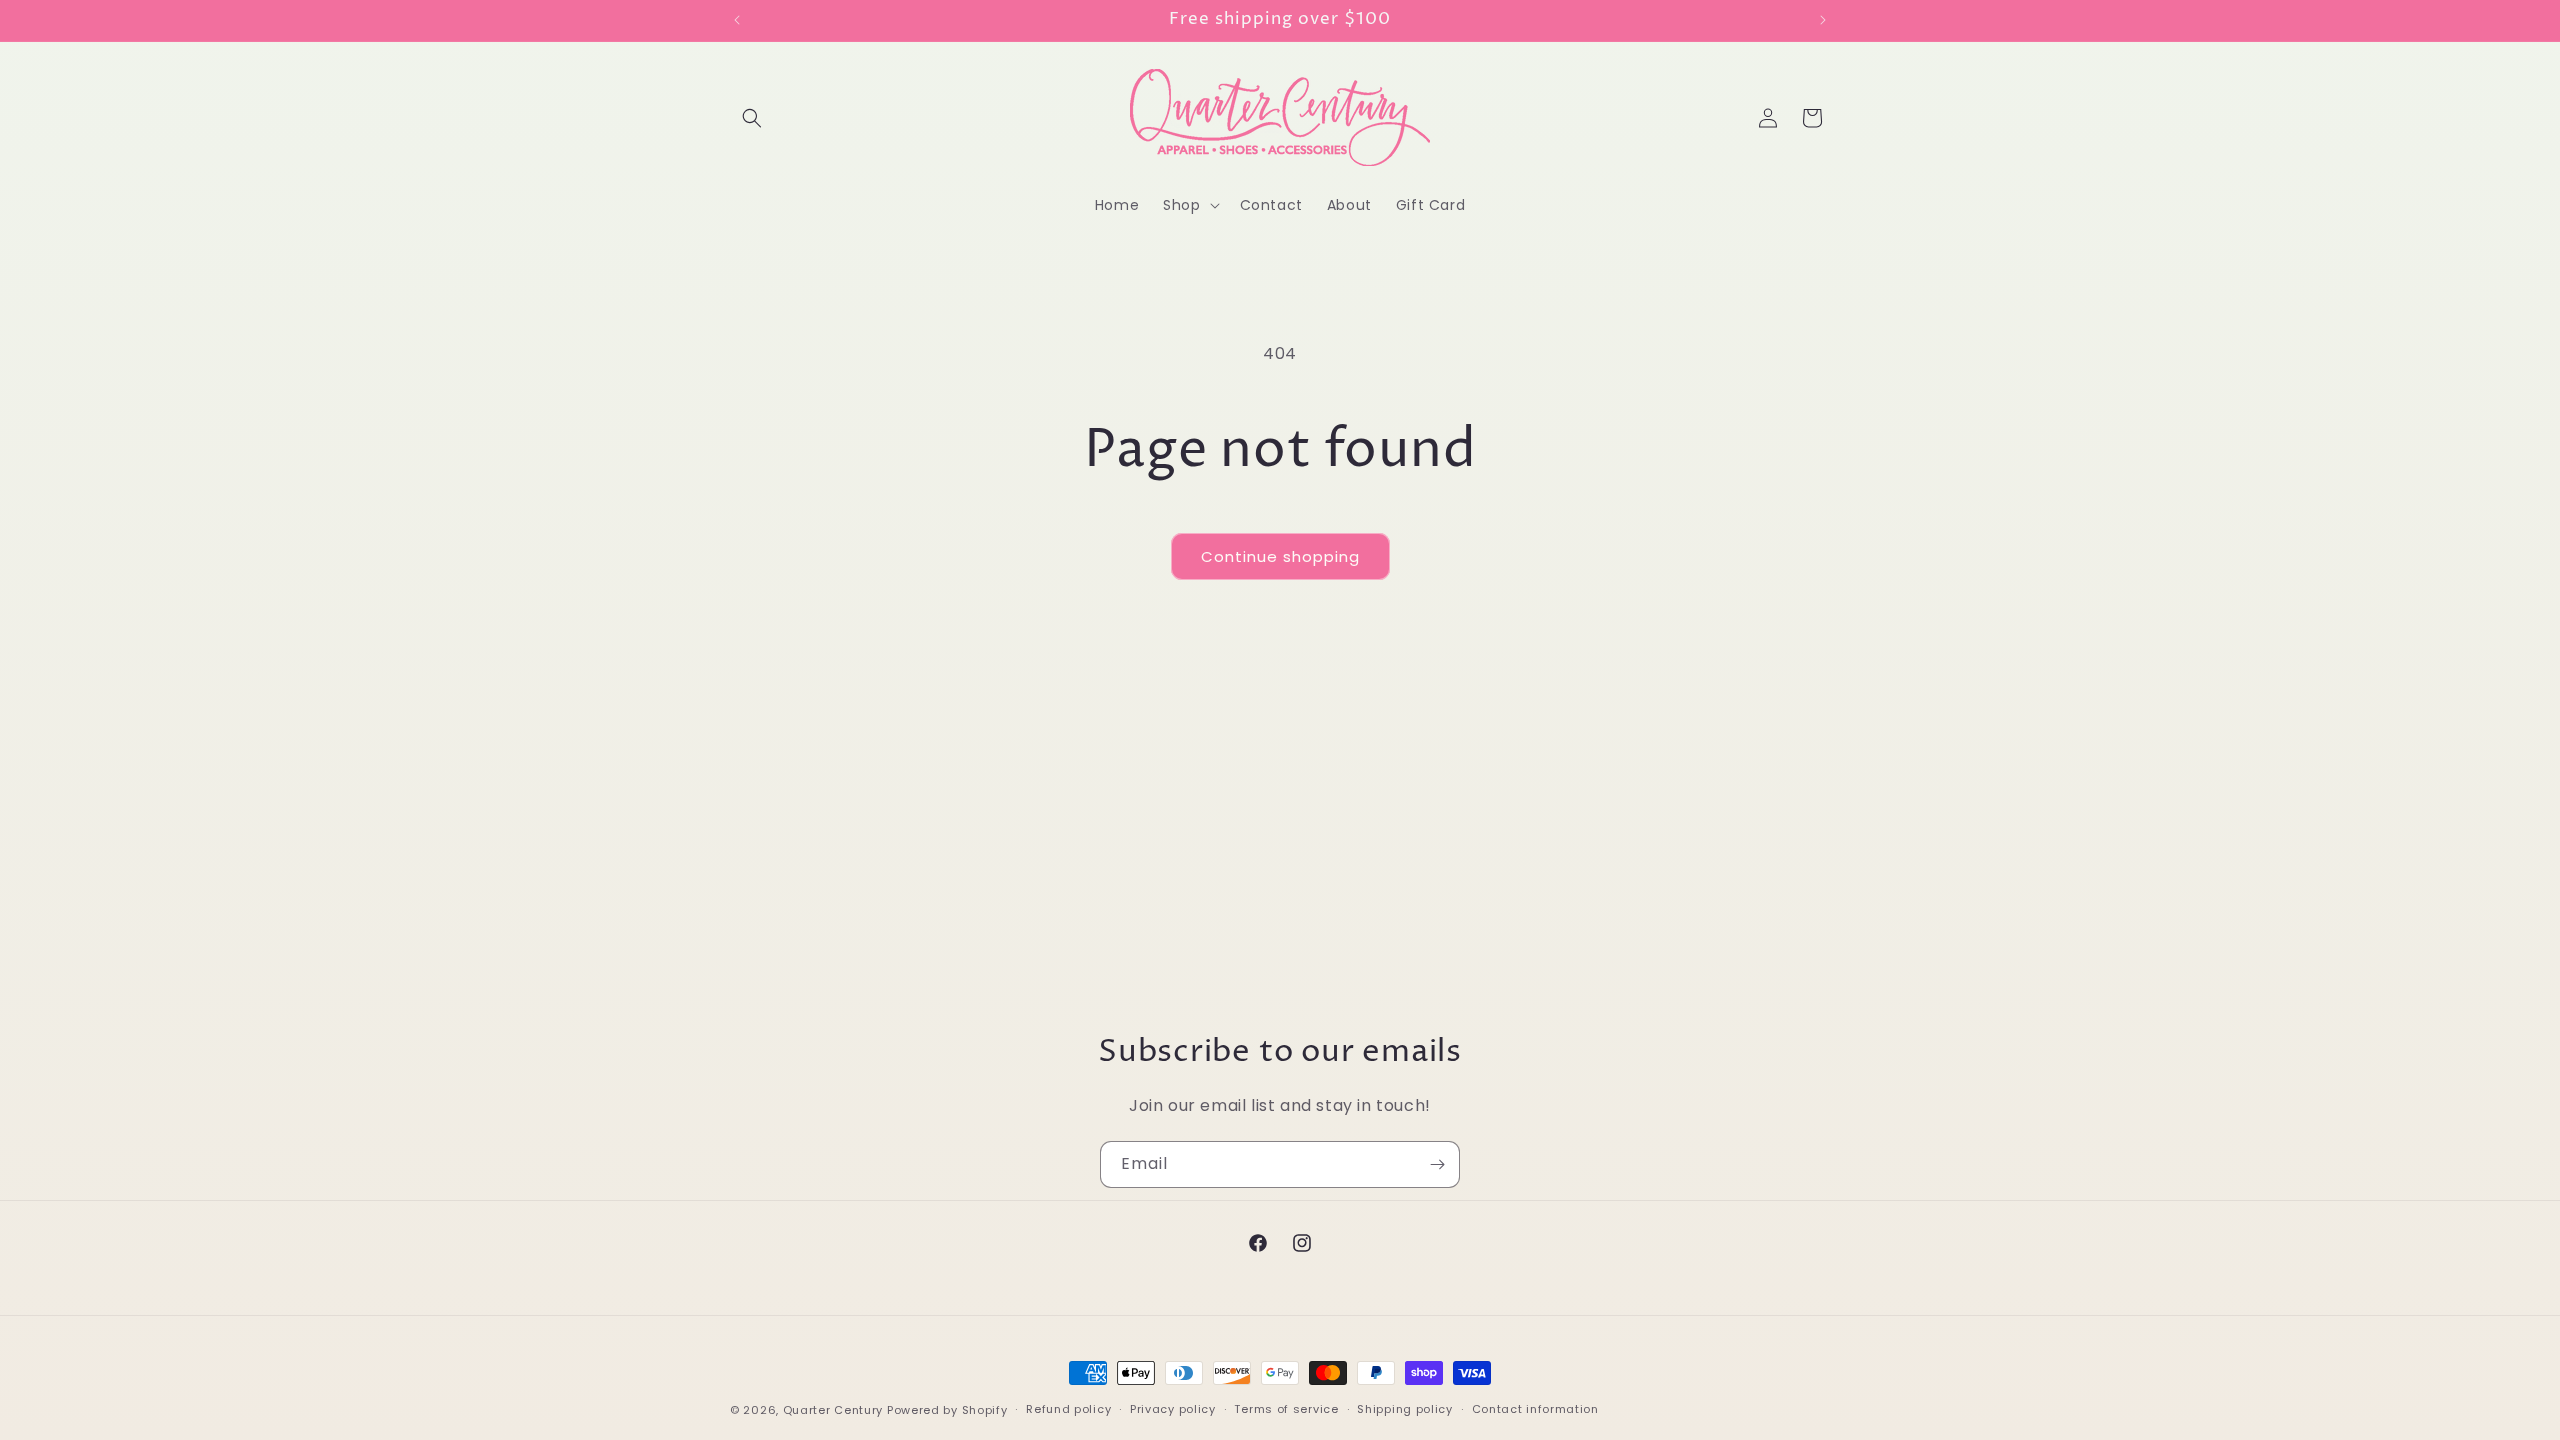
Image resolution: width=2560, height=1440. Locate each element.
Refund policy (1068, 1409)
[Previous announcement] (737, 20)
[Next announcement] (1823, 20)
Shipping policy (1405, 1409)
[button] (752, 118)
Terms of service (1286, 1409)
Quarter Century (833, 1410)
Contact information (1535, 1409)
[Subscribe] (1437, 1164)
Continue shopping (1280, 556)
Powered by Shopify (947, 1410)
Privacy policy (1173, 1409)
